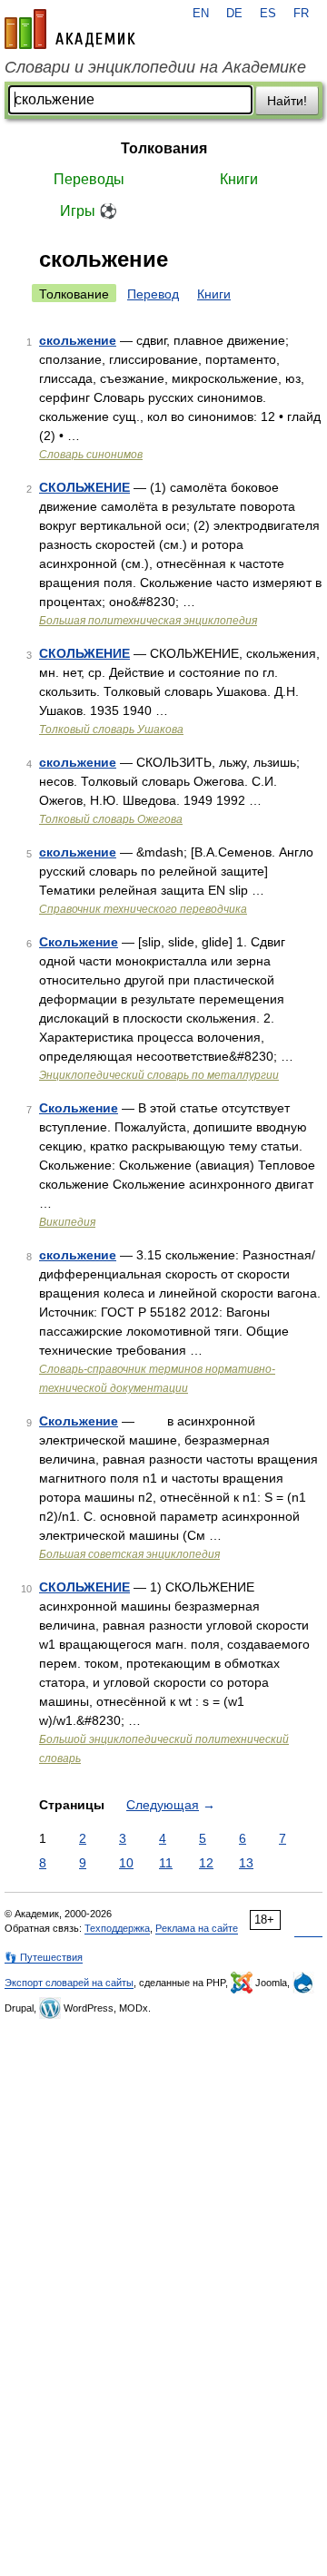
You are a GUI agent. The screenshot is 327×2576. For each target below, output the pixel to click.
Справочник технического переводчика (143, 909)
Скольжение (79, 942)
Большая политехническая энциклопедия (148, 621)
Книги (239, 179)
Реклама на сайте (197, 1928)
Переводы (89, 179)
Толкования (164, 148)
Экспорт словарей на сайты (69, 1983)
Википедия (67, 1222)
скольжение (78, 340)
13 (246, 1863)
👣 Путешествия (44, 1957)
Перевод (153, 294)
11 (166, 1863)
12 (206, 1863)
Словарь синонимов (91, 455)
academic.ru (70, 29)
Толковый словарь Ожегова (111, 819)
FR (301, 14)
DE (234, 14)
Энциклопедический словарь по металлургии (159, 1075)
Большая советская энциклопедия (129, 1554)
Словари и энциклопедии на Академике (155, 67)
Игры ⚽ (89, 211)
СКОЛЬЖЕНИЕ (84, 487)
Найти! (287, 101)
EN (201, 14)
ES (268, 14)
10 (126, 1863)
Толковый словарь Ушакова (111, 730)
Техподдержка (117, 1928)
